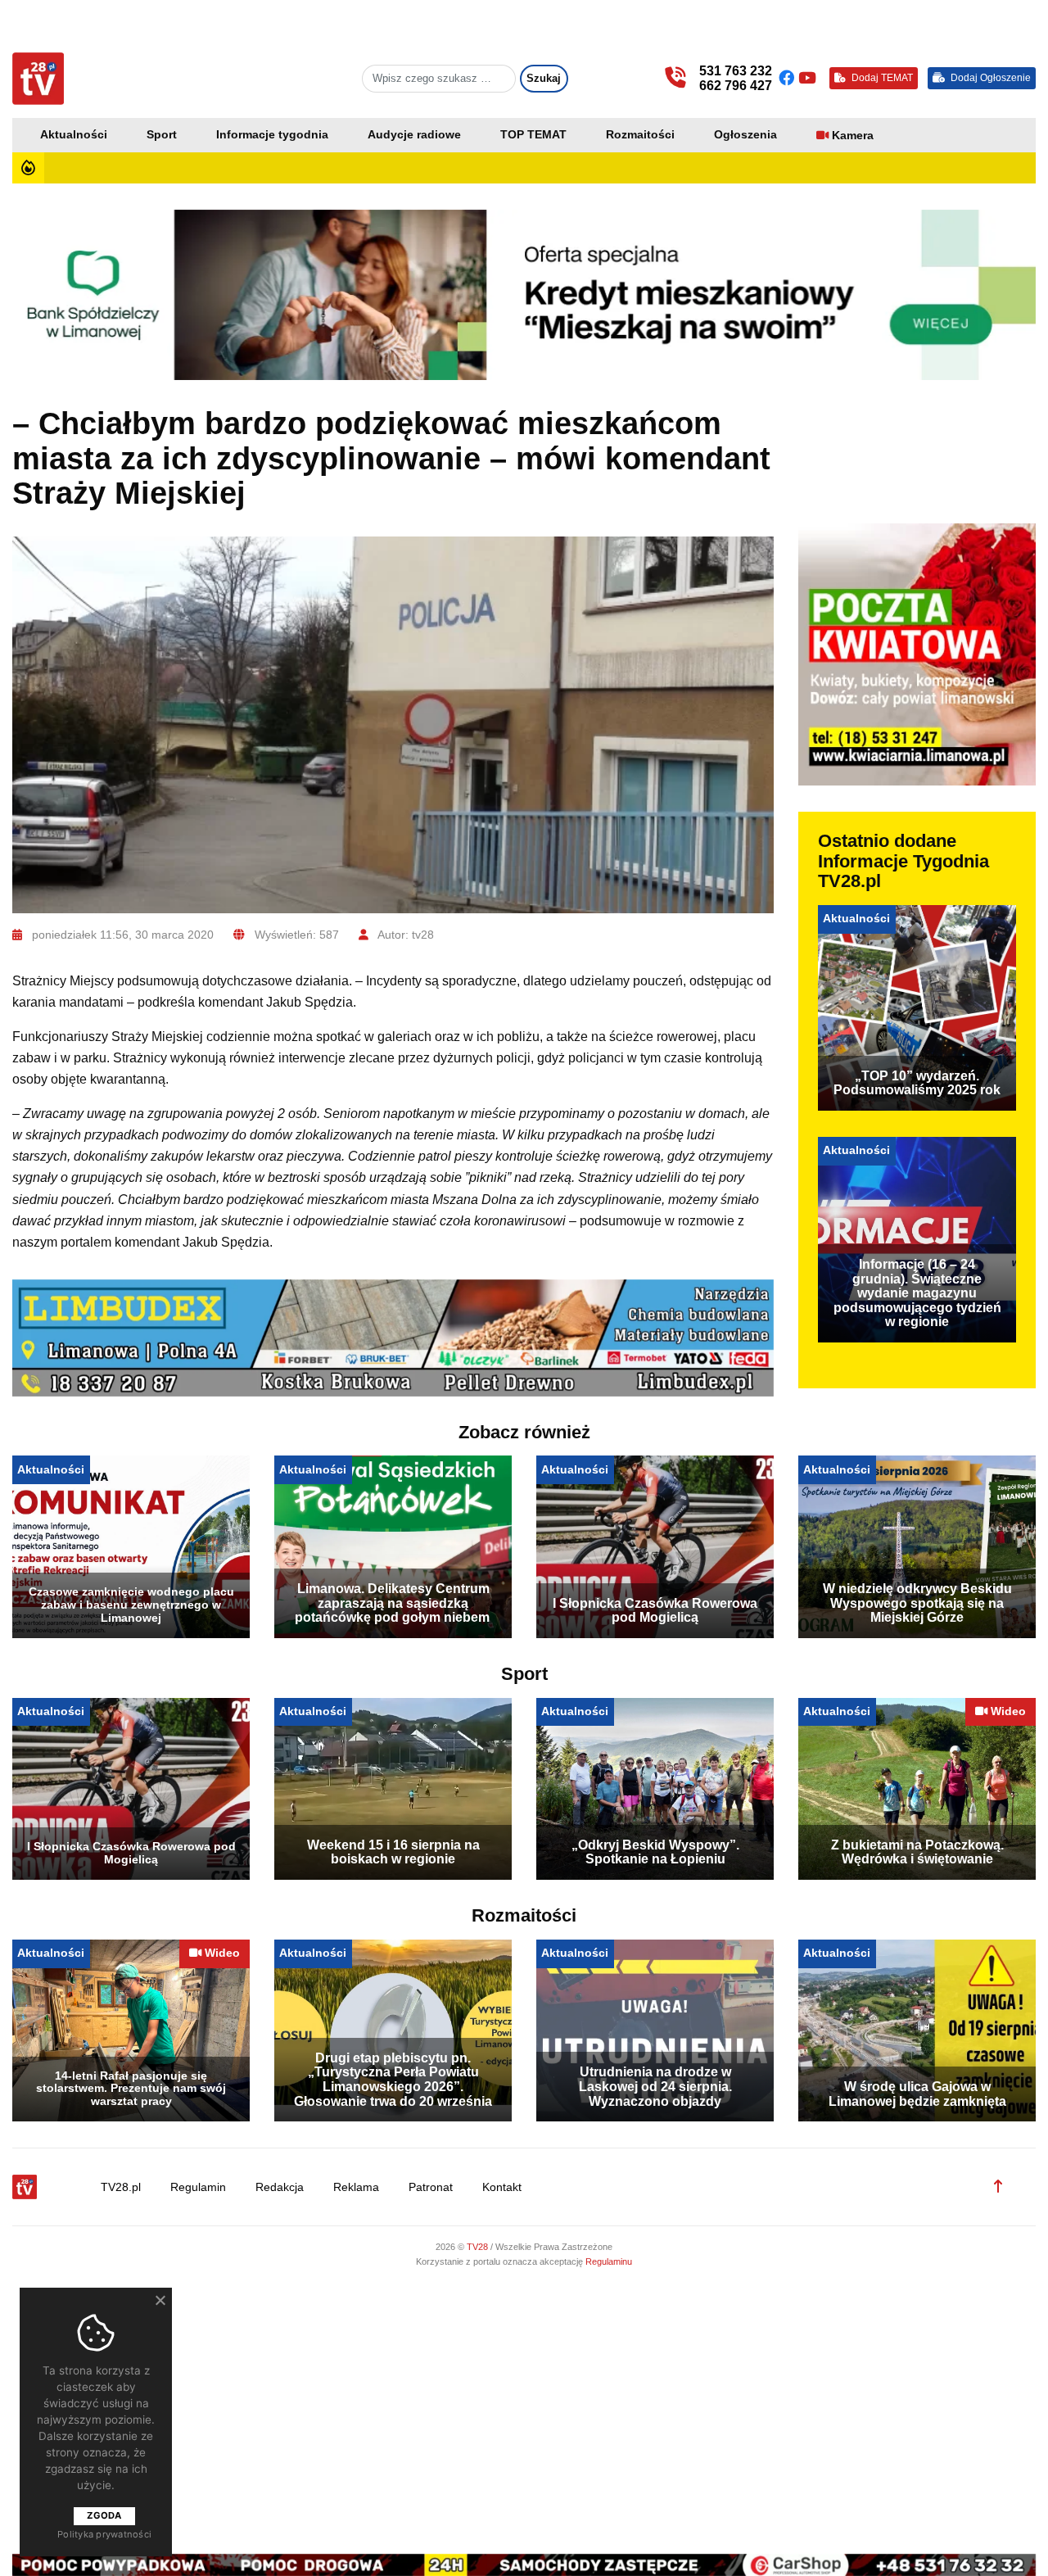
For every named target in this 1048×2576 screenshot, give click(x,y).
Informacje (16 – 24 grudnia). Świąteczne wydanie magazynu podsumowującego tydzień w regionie (917, 1293)
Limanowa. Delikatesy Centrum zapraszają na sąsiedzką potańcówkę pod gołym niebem (393, 1603)
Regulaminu (609, 2261)
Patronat (431, 2187)
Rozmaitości (640, 135)
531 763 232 (736, 71)
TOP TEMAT (533, 135)
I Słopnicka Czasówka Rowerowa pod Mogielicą (655, 1611)
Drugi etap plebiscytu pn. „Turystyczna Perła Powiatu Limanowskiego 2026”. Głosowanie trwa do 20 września (393, 2080)
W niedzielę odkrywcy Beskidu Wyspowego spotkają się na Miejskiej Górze (917, 1603)
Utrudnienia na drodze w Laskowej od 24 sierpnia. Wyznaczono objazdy (655, 2086)
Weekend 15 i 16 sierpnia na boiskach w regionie (393, 1852)
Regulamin (198, 2187)
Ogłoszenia (745, 135)
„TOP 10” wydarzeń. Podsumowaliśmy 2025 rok (917, 1083)
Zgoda (104, 2515)
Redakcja (280, 2187)
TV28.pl (121, 2187)
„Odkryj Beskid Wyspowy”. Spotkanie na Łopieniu (655, 1852)
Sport (162, 135)
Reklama (356, 2187)
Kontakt (502, 2187)
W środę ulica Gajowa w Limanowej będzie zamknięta (917, 2094)
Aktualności (74, 135)
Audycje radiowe (414, 135)
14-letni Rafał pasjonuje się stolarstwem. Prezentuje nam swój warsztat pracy (131, 2089)
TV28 (479, 2247)
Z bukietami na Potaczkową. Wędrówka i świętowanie (917, 1852)
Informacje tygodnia (272, 135)
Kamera (853, 136)
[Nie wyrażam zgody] (160, 2300)
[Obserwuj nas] (788, 78)
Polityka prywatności (104, 2534)
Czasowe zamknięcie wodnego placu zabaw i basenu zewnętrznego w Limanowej (131, 1605)
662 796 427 (736, 86)
